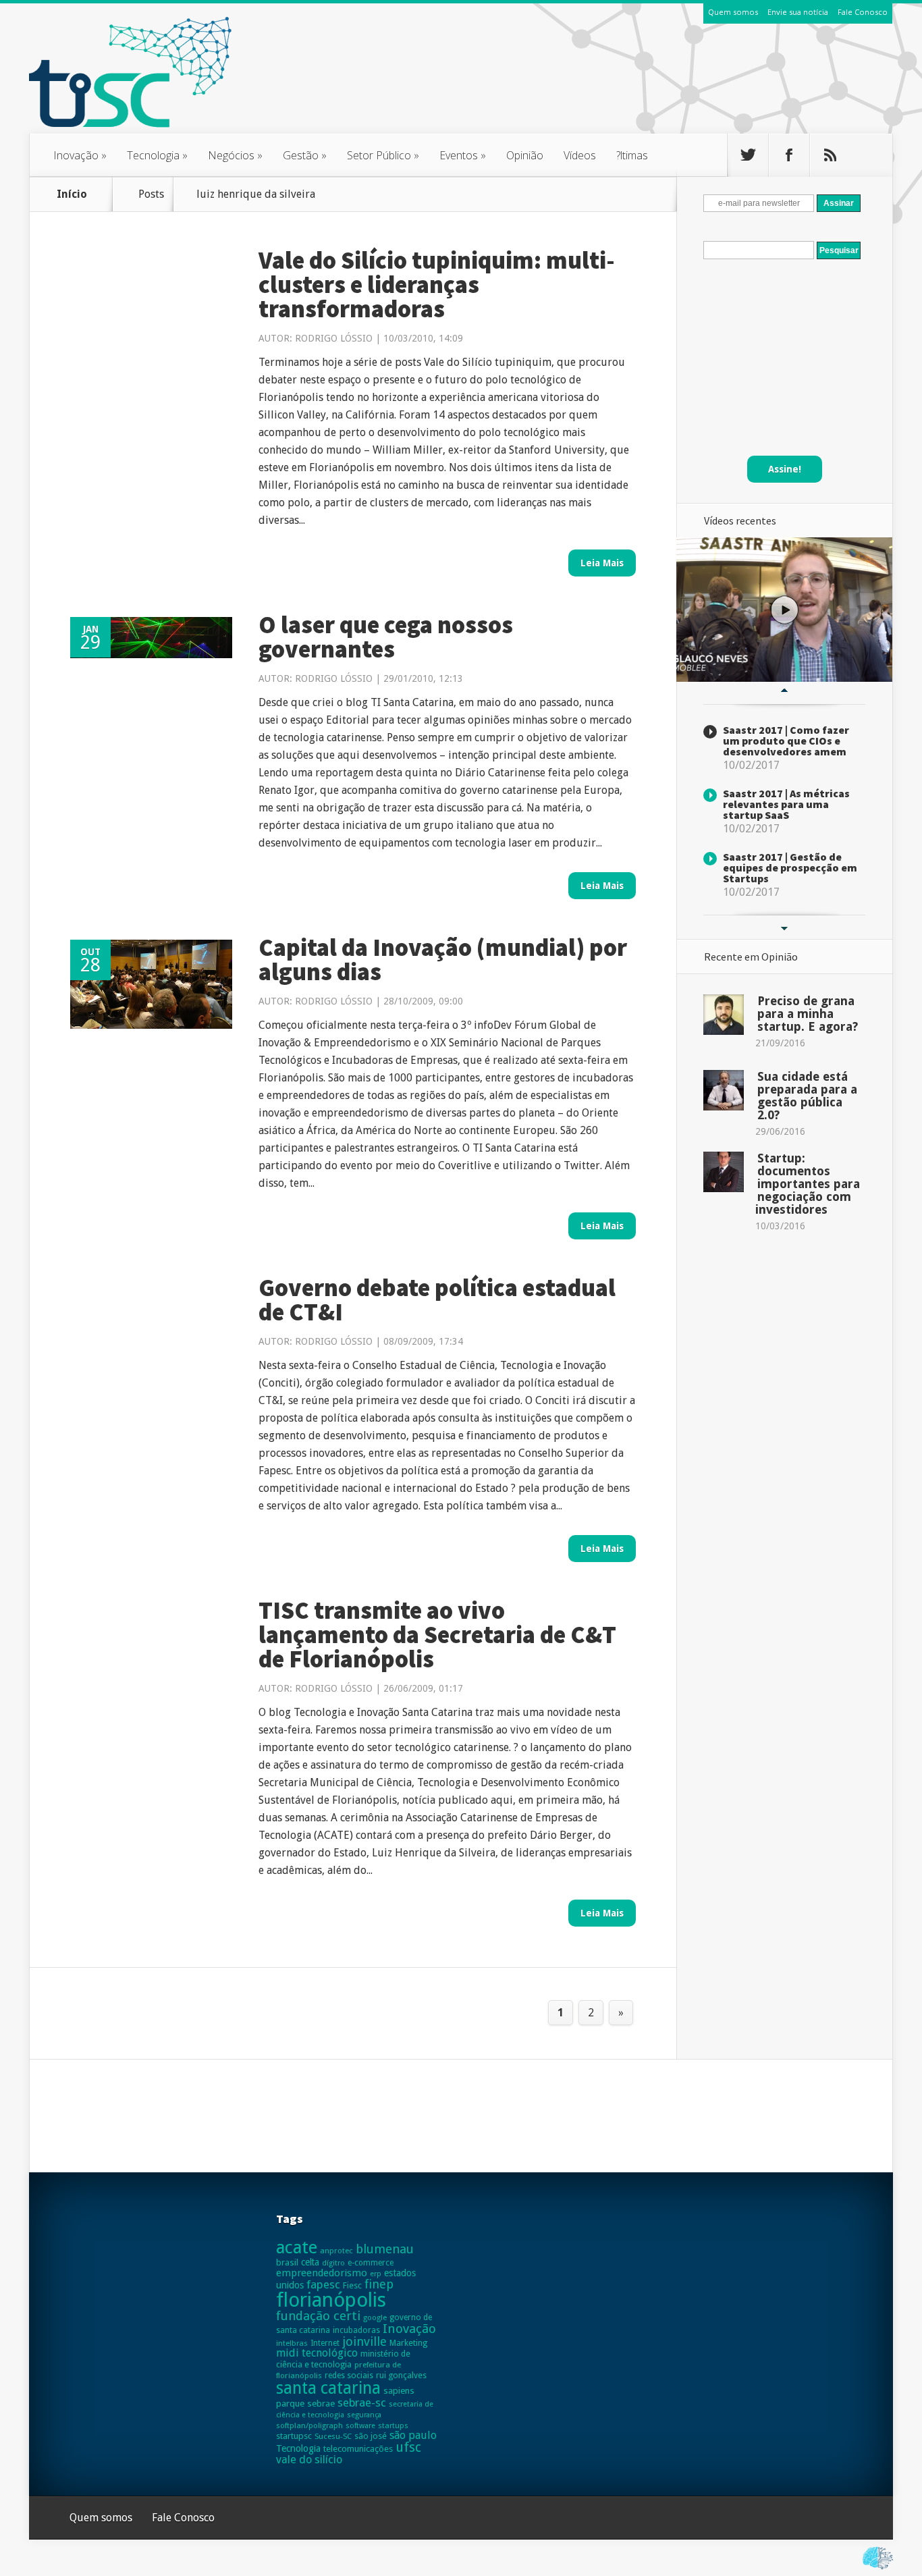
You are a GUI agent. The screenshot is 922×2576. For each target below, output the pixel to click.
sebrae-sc (362, 2403)
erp (376, 2274)
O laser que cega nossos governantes (386, 637)
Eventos (463, 155)
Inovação (80, 155)
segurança (364, 2415)
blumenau (385, 2249)
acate (297, 2247)
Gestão (305, 155)
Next (784, 929)
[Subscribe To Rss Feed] (830, 155)
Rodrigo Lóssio (334, 338)
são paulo (413, 2435)
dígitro (333, 2263)
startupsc (294, 2436)
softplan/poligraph (309, 2425)
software (360, 2426)
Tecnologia (157, 155)
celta (310, 2262)
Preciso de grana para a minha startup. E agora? (808, 1014)
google (375, 2317)
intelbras (292, 2343)
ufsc (408, 2447)
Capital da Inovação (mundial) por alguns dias (443, 960)
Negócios (235, 155)
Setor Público (383, 155)
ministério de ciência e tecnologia (343, 2359)
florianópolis (331, 2300)
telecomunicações (358, 2449)
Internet (325, 2343)
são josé (371, 2436)
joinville (364, 2341)
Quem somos (733, 12)
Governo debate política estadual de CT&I (437, 1300)
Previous (784, 691)
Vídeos (580, 155)
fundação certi (318, 2316)
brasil (287, 2262)
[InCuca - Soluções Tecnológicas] (878, 2570)
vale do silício (309, 2460)
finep (379, 2284)
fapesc (323, 2284)
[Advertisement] (647, 87)
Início (72, 194)
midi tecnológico (317, 2353)
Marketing (408, 2343)
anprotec (336, 2251)
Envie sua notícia (798, 12)
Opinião (525, 155)
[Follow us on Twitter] (748, 155)
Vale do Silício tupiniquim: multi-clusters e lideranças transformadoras (437, 285)
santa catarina (328, 2388)
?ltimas (632, 155)
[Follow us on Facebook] (789, 155)
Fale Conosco (863, 12)
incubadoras (356, 2330)
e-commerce (371, 2263)
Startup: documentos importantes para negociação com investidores (808, 1184)
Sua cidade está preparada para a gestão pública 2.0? (807, 1096)
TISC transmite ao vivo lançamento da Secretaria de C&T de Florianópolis (437, 1635)
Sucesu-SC (333, 2436)
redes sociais (349, 2376)
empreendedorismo (322, 2273)
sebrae (321, 2404)
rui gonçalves (401, 2375)
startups (393, 2425)
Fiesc (352, 2285)
